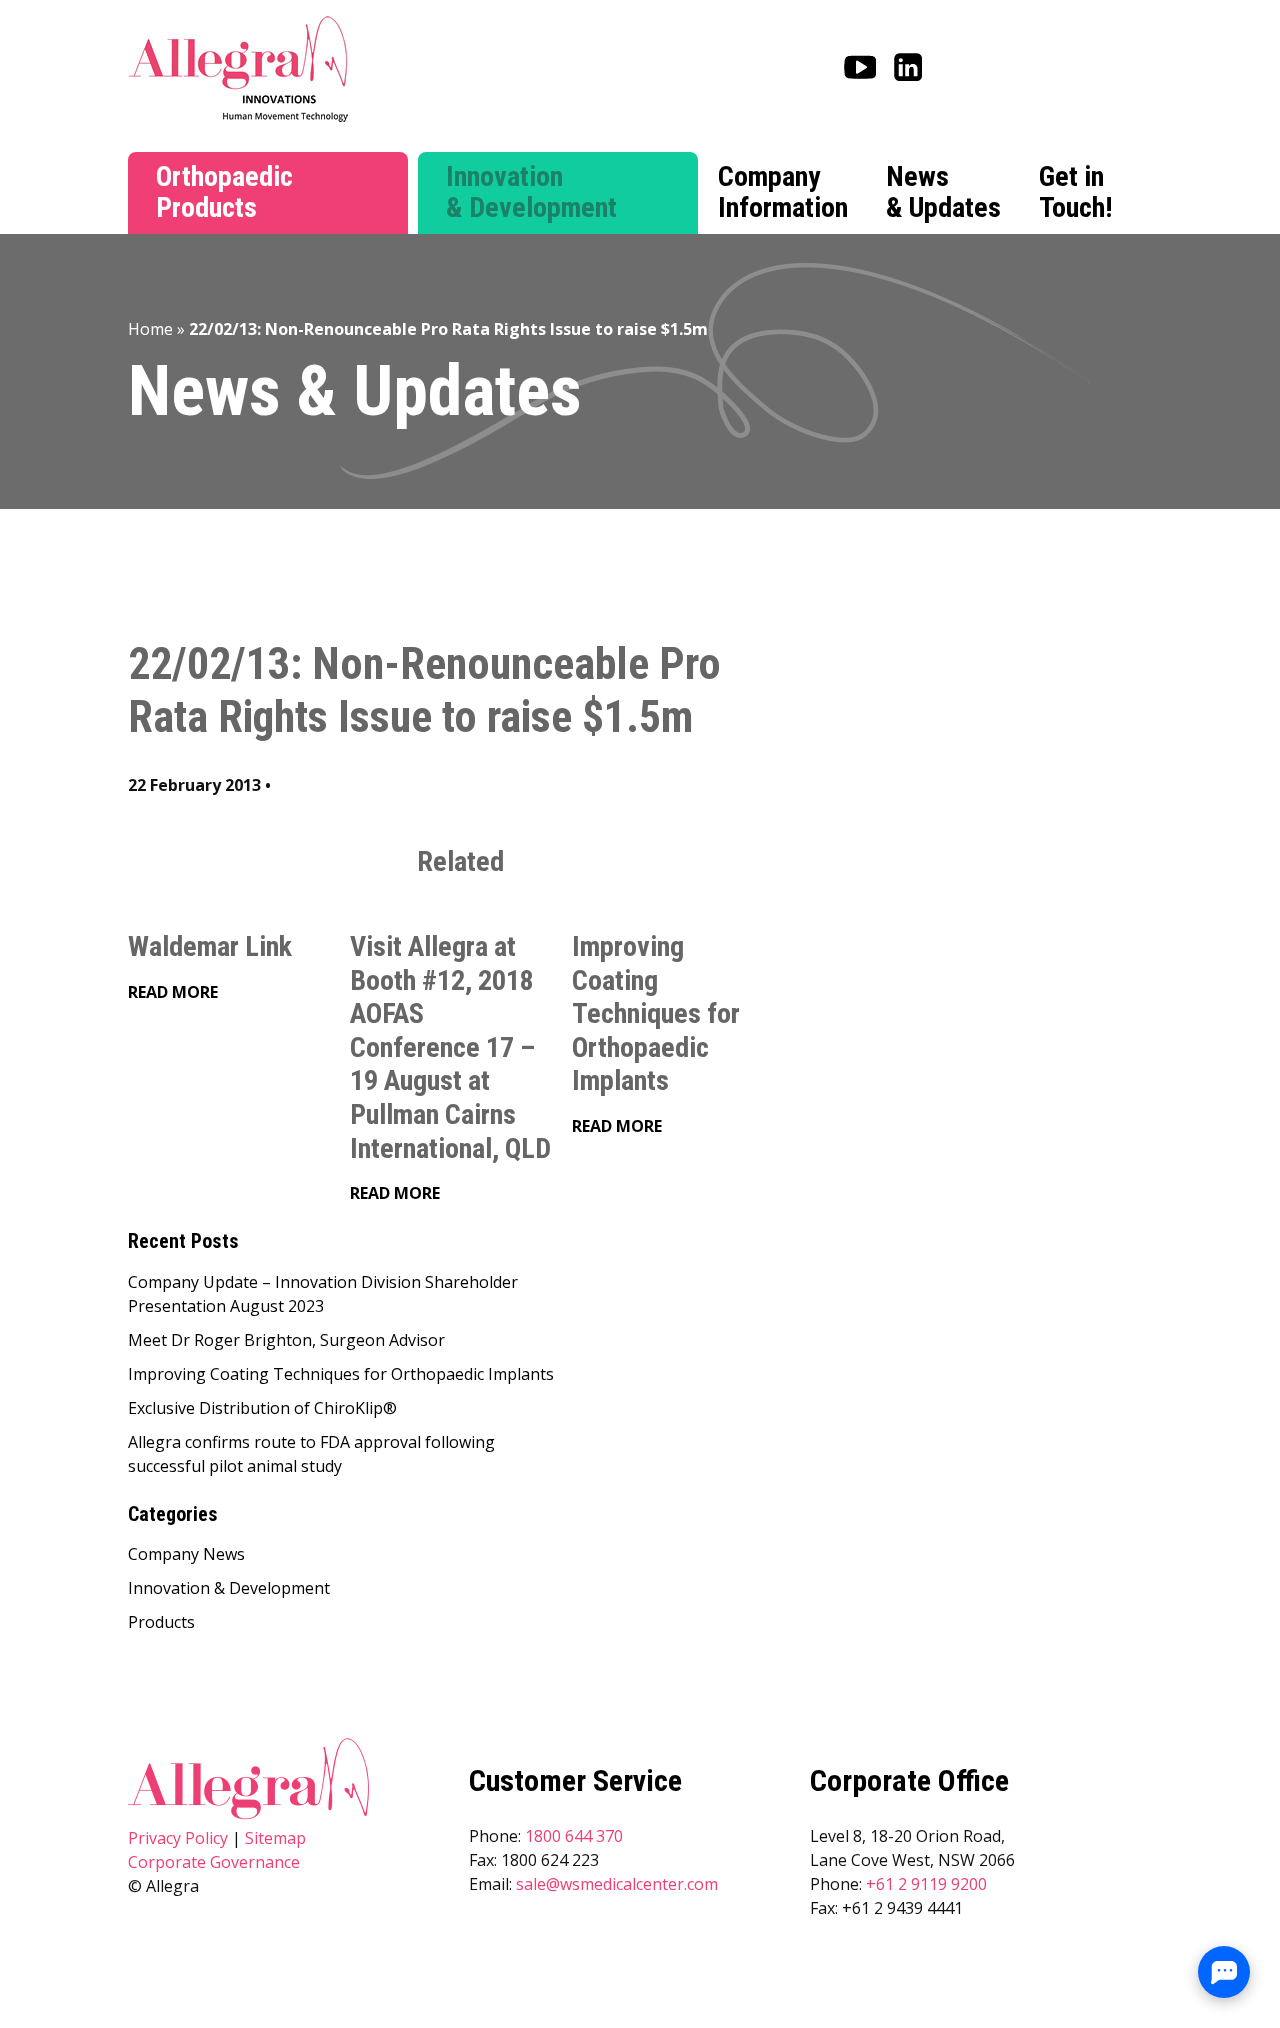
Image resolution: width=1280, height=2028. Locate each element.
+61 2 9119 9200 (926, 1884)
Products (161, 1622)
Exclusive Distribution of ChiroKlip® (262, 1408)
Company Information (783, 192)
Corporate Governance (214, 1862)
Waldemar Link (210, 946)
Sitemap (275, 1838)
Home (150, 329)
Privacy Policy (178, 1838)
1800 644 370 (574, 1836)
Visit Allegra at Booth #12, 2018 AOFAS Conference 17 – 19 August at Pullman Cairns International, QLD (450, 1047)
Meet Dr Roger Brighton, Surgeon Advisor (286, 1340)
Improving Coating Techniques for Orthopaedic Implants (656, 1013)
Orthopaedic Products (224, 192)
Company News (186, 1554)
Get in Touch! (1075, 192)
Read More (173, 992)
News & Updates (943, 192)
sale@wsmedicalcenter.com (617, 1884)
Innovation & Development (531, 192)
